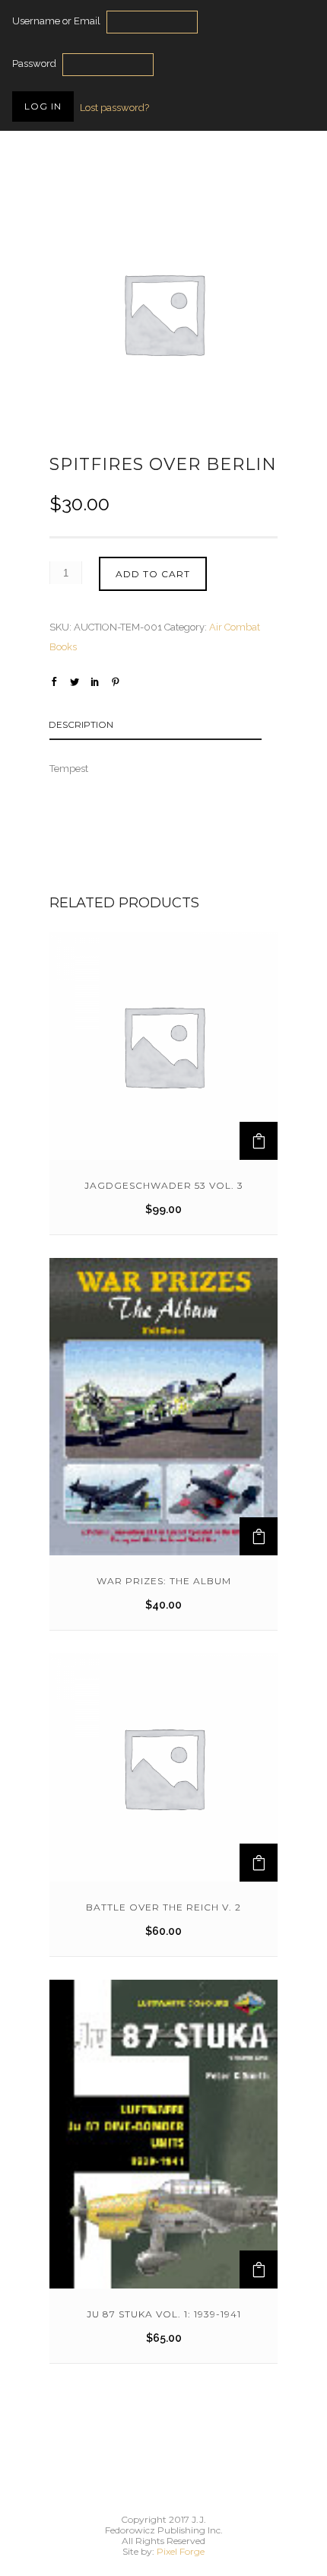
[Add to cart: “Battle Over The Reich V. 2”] (259, 1863)
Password (34, 64)
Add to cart (153, 574)
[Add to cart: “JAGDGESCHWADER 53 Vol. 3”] (259, 1141)
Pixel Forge (181, 2551)
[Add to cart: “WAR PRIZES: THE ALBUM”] (259, 1536)
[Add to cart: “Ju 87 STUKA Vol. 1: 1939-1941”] (259, 2269)
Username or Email (56, 21)
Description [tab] (81, 724)
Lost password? (114, 108)
